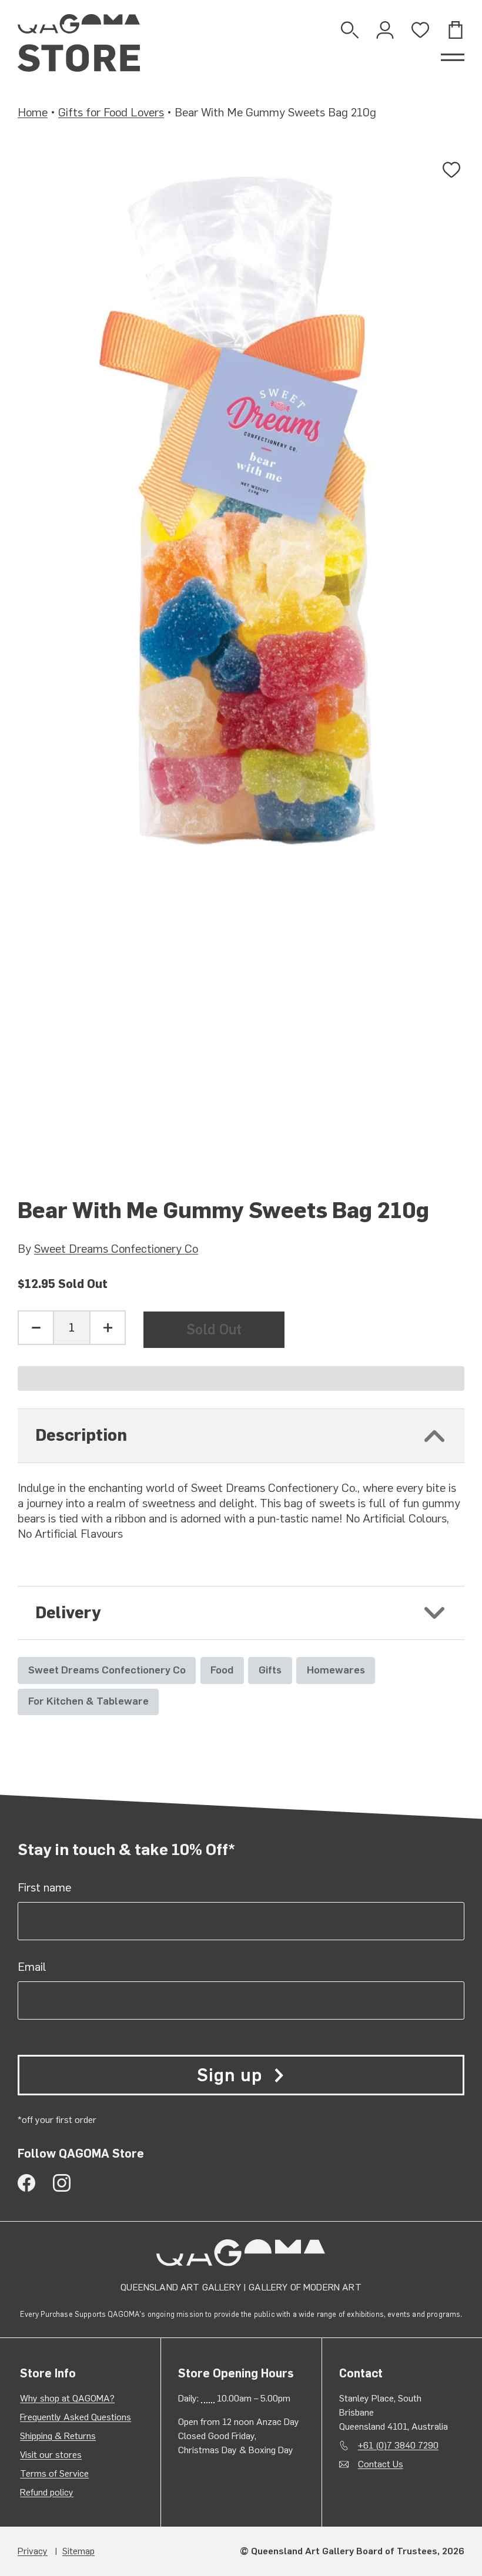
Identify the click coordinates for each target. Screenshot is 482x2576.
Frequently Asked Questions (76, 2417)
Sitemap (78, 2551)
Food (222, 1670)
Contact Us (381, 2464)
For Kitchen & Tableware (88, 1701)
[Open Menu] (453, 58)
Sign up (229, 2075)
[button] (241, 1378)
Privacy (33, 2551)
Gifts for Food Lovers (111, 112)
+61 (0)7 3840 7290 (398, 2445)
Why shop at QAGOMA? (67, 2398)
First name (44, 1887)
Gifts (270, 1670)
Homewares (336, 1670)
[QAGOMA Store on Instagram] (62, 2183)
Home (33, 112)
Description (81, 1435)
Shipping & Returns (58, 2436)
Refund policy (47, 2492)
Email (32, 1967)
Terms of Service (54, 2473)
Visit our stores (51, 2455)
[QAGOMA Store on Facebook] (26, 2183)
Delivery (68, 1613)
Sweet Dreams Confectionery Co (116, 1249)
